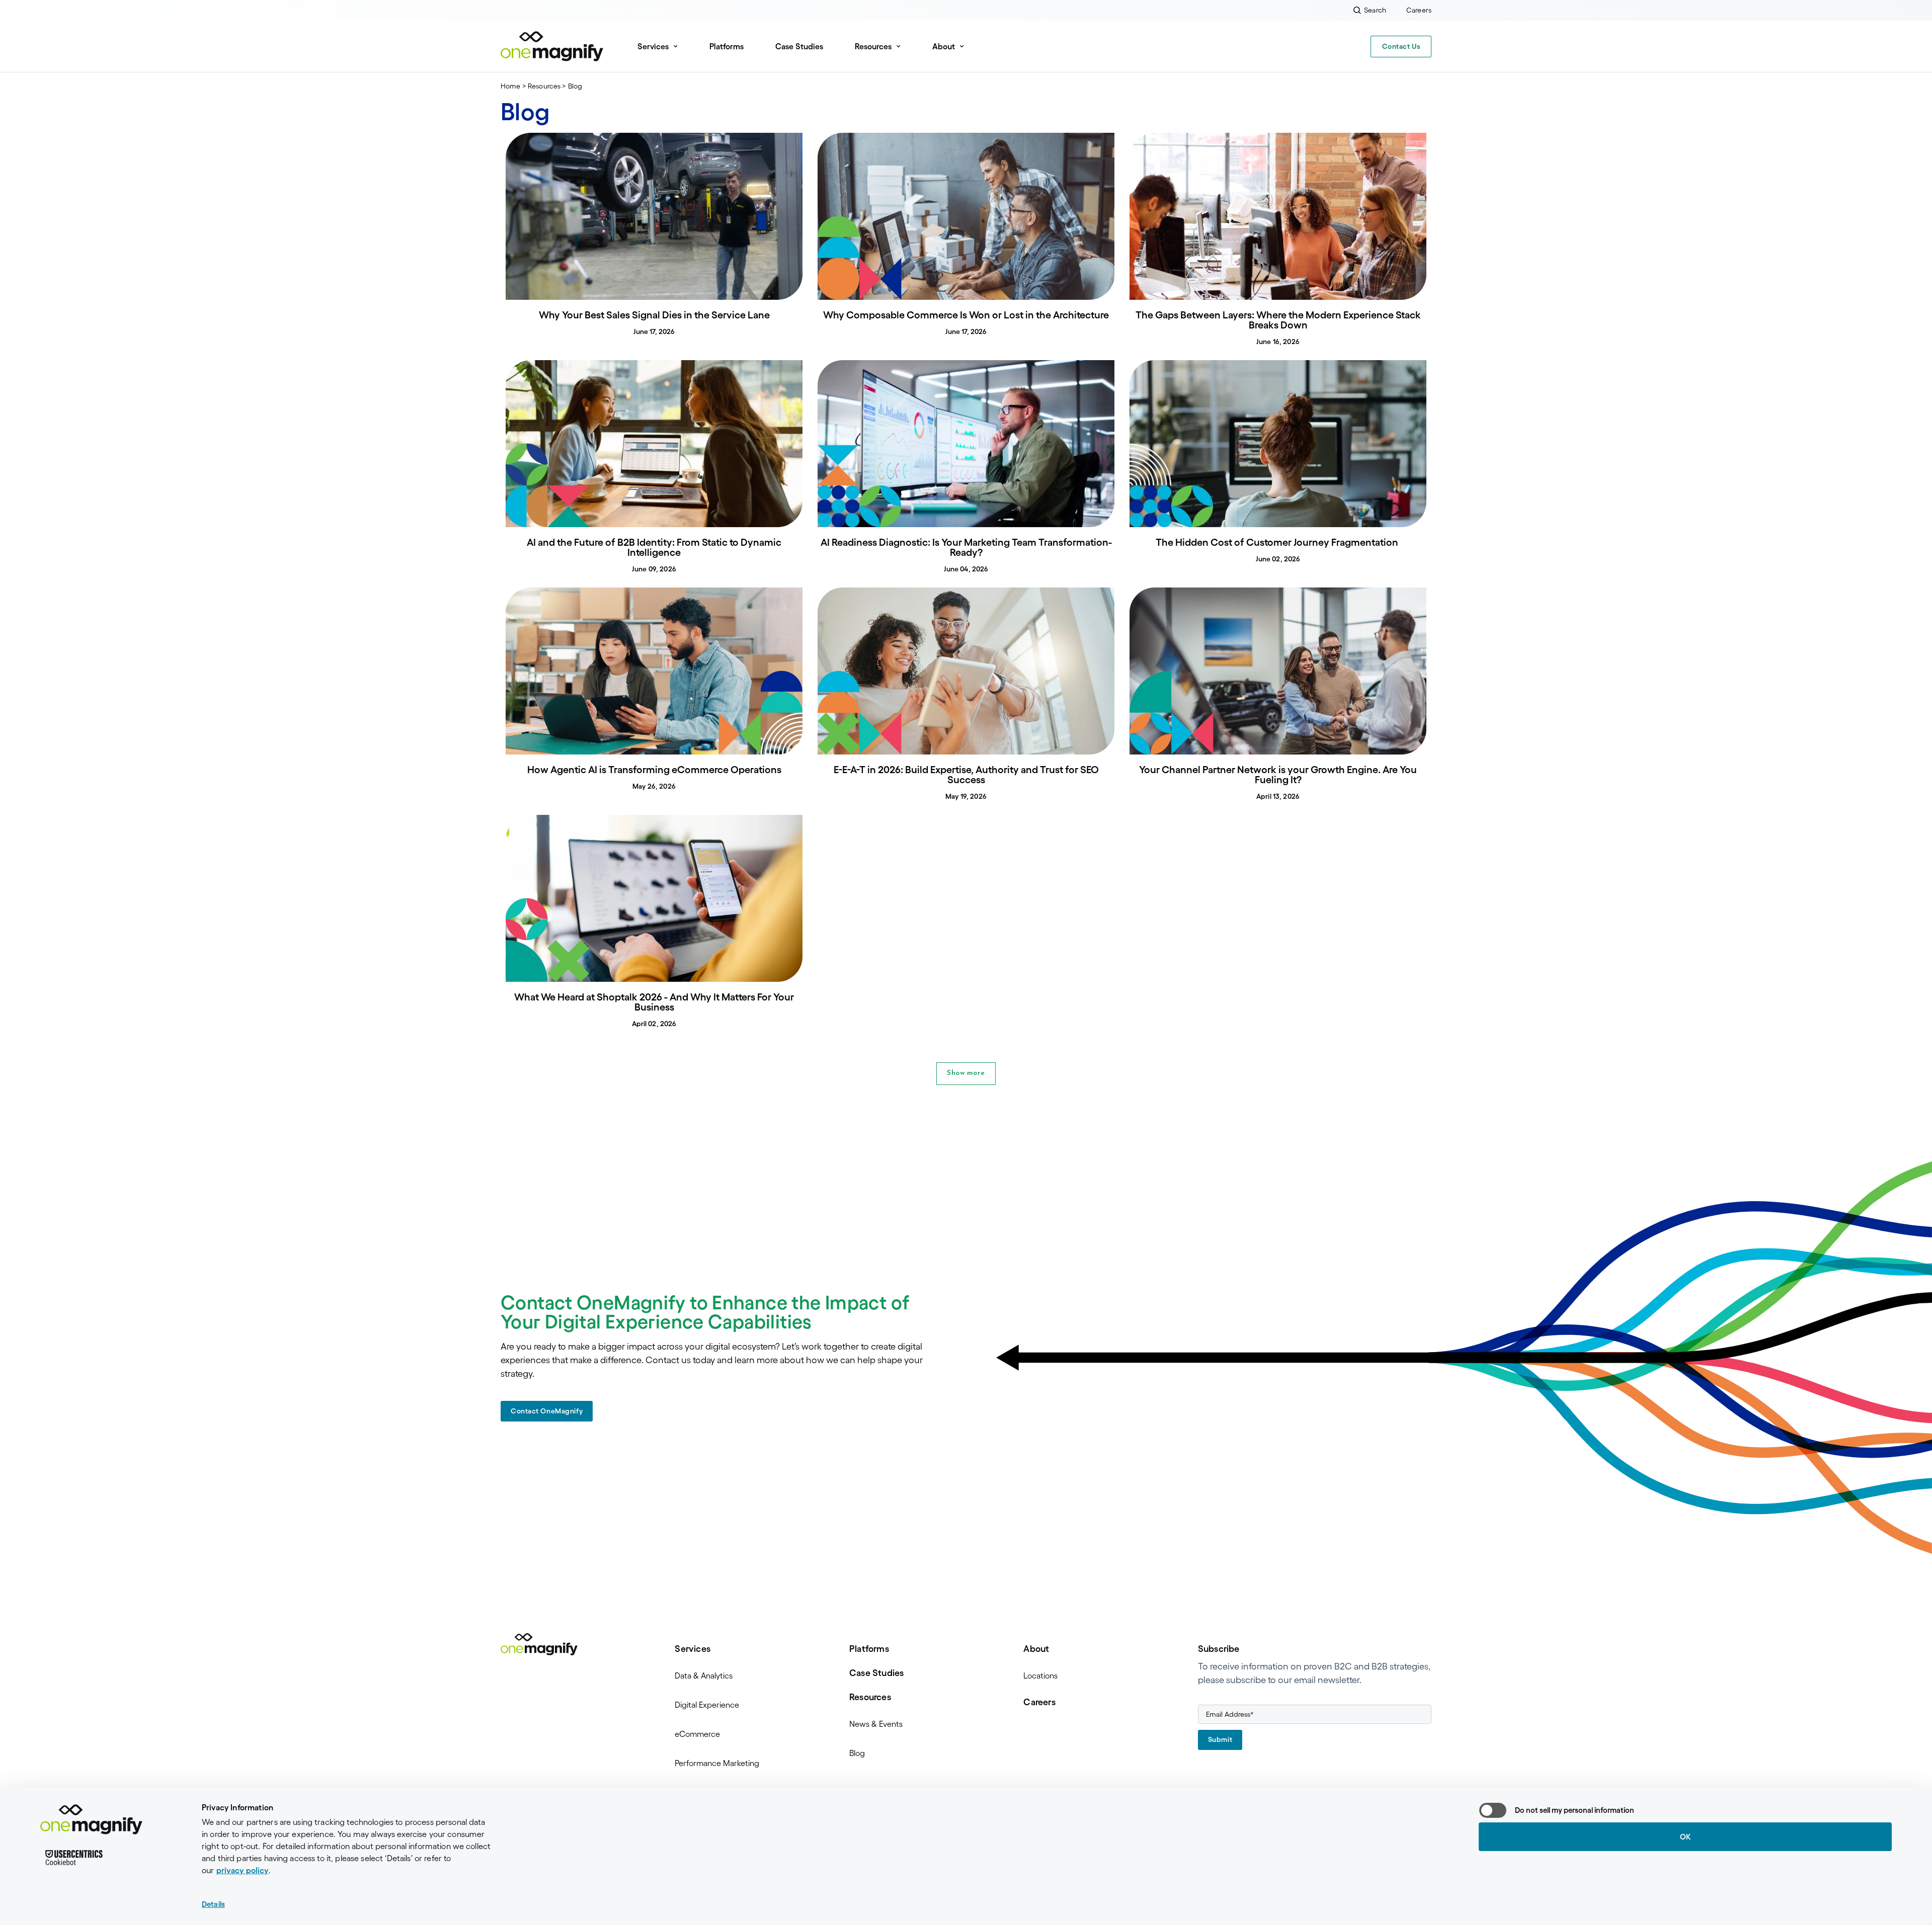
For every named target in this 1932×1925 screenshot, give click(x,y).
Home (511, 86)
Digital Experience (707, 1705)
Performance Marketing (717, 1763)
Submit (1220, 1739)
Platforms (727, 46)
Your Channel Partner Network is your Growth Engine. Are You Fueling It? (1278, 775)
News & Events (876, 1724)
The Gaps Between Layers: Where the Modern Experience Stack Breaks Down (1278, 320)
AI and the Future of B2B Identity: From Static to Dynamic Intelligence (654, 547)
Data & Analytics (704, 1676)
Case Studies (799, 46)
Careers (1039, 1702)
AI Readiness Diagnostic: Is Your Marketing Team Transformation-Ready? (966, 547)
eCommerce (697, 1734)
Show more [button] (966, 1073)
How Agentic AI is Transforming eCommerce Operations (654, 770)
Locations (1040, 1676)
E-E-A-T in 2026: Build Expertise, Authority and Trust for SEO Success (966, 775)
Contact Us (1401, 46)
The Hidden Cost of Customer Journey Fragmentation (1278, 542)
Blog (857, 1753)
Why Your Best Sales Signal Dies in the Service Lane (654, 315)
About (1036, 1649)
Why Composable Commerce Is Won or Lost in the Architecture (966, 315)
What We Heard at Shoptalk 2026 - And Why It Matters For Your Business (654, 1002)
